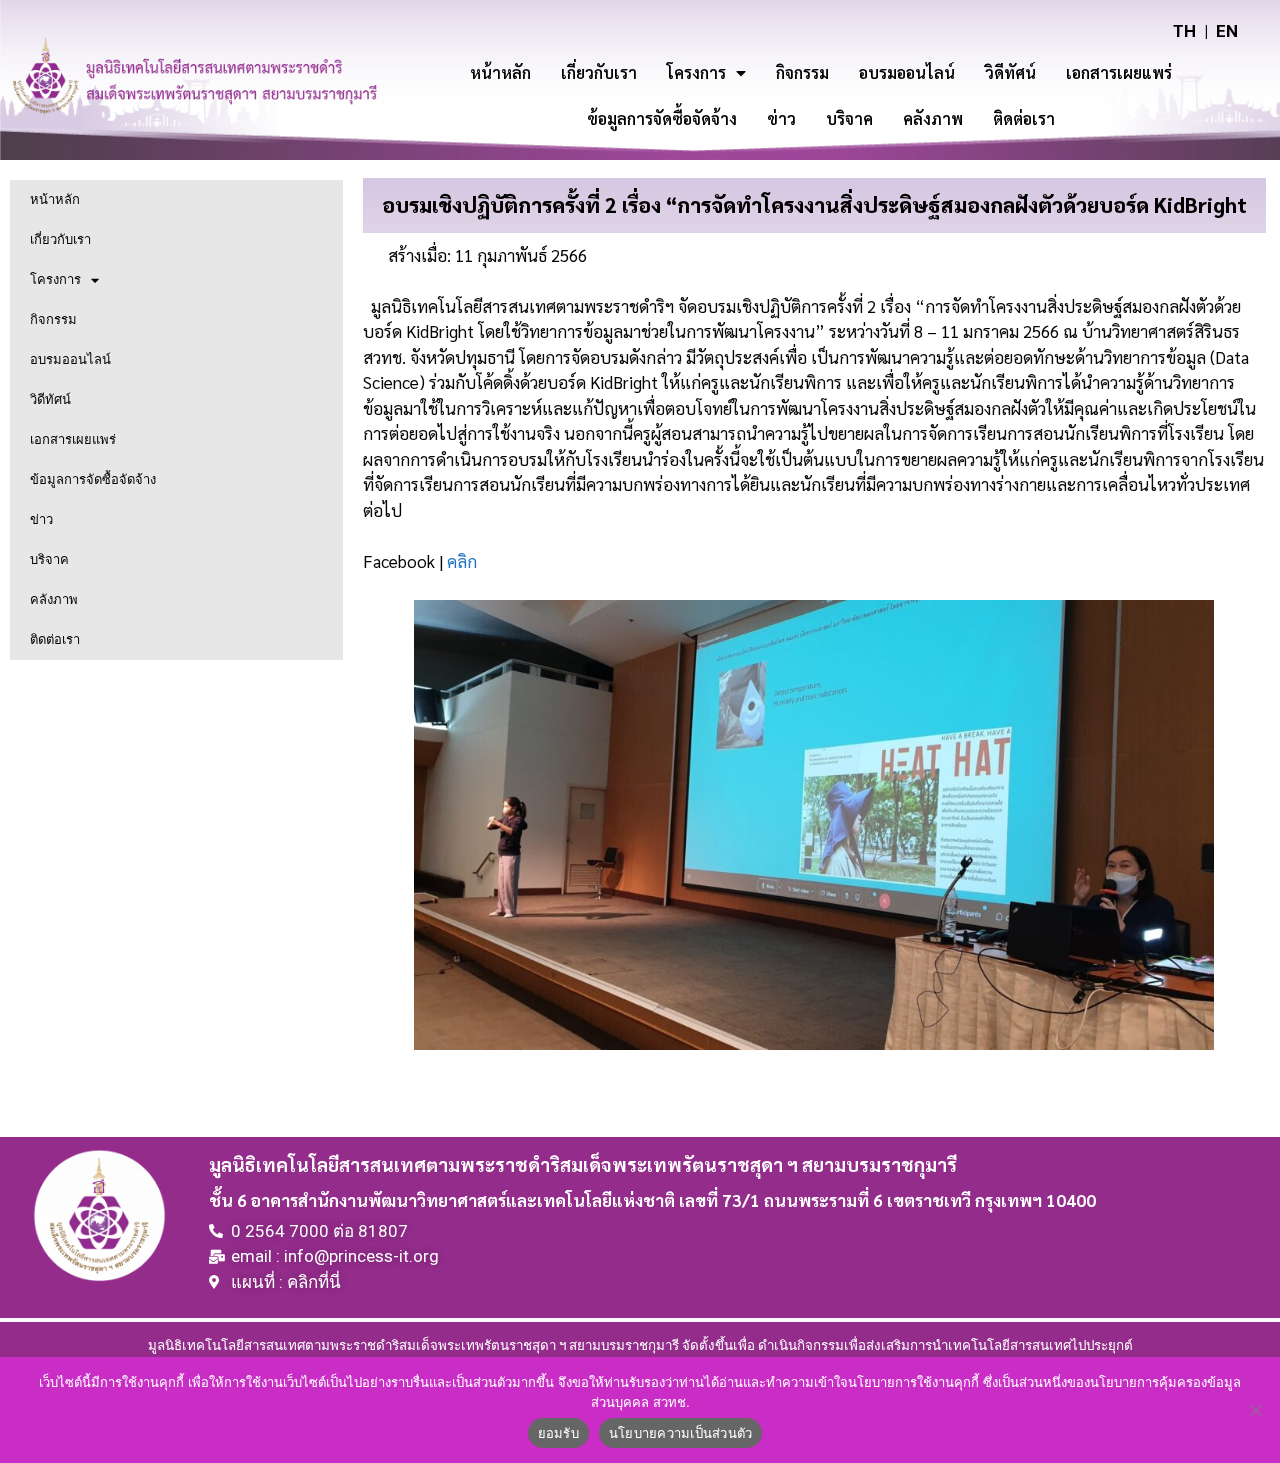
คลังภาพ (933, 118)
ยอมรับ (558, 1433)
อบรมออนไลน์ (907, 72)
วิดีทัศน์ (1010, 72)
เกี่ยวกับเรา (599, 72)
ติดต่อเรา (1024, 118)
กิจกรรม (802, 72)
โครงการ (696, 72)
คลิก (462, 561)
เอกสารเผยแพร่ (1119, 72)
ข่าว (781, 118)
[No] (1255, 1410)
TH (1184, 31)
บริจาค (849, 118)
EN (1227, 31)
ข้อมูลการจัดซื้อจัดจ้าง (662, 118)
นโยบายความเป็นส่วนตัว (681, 1433)
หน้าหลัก (500, 72)
